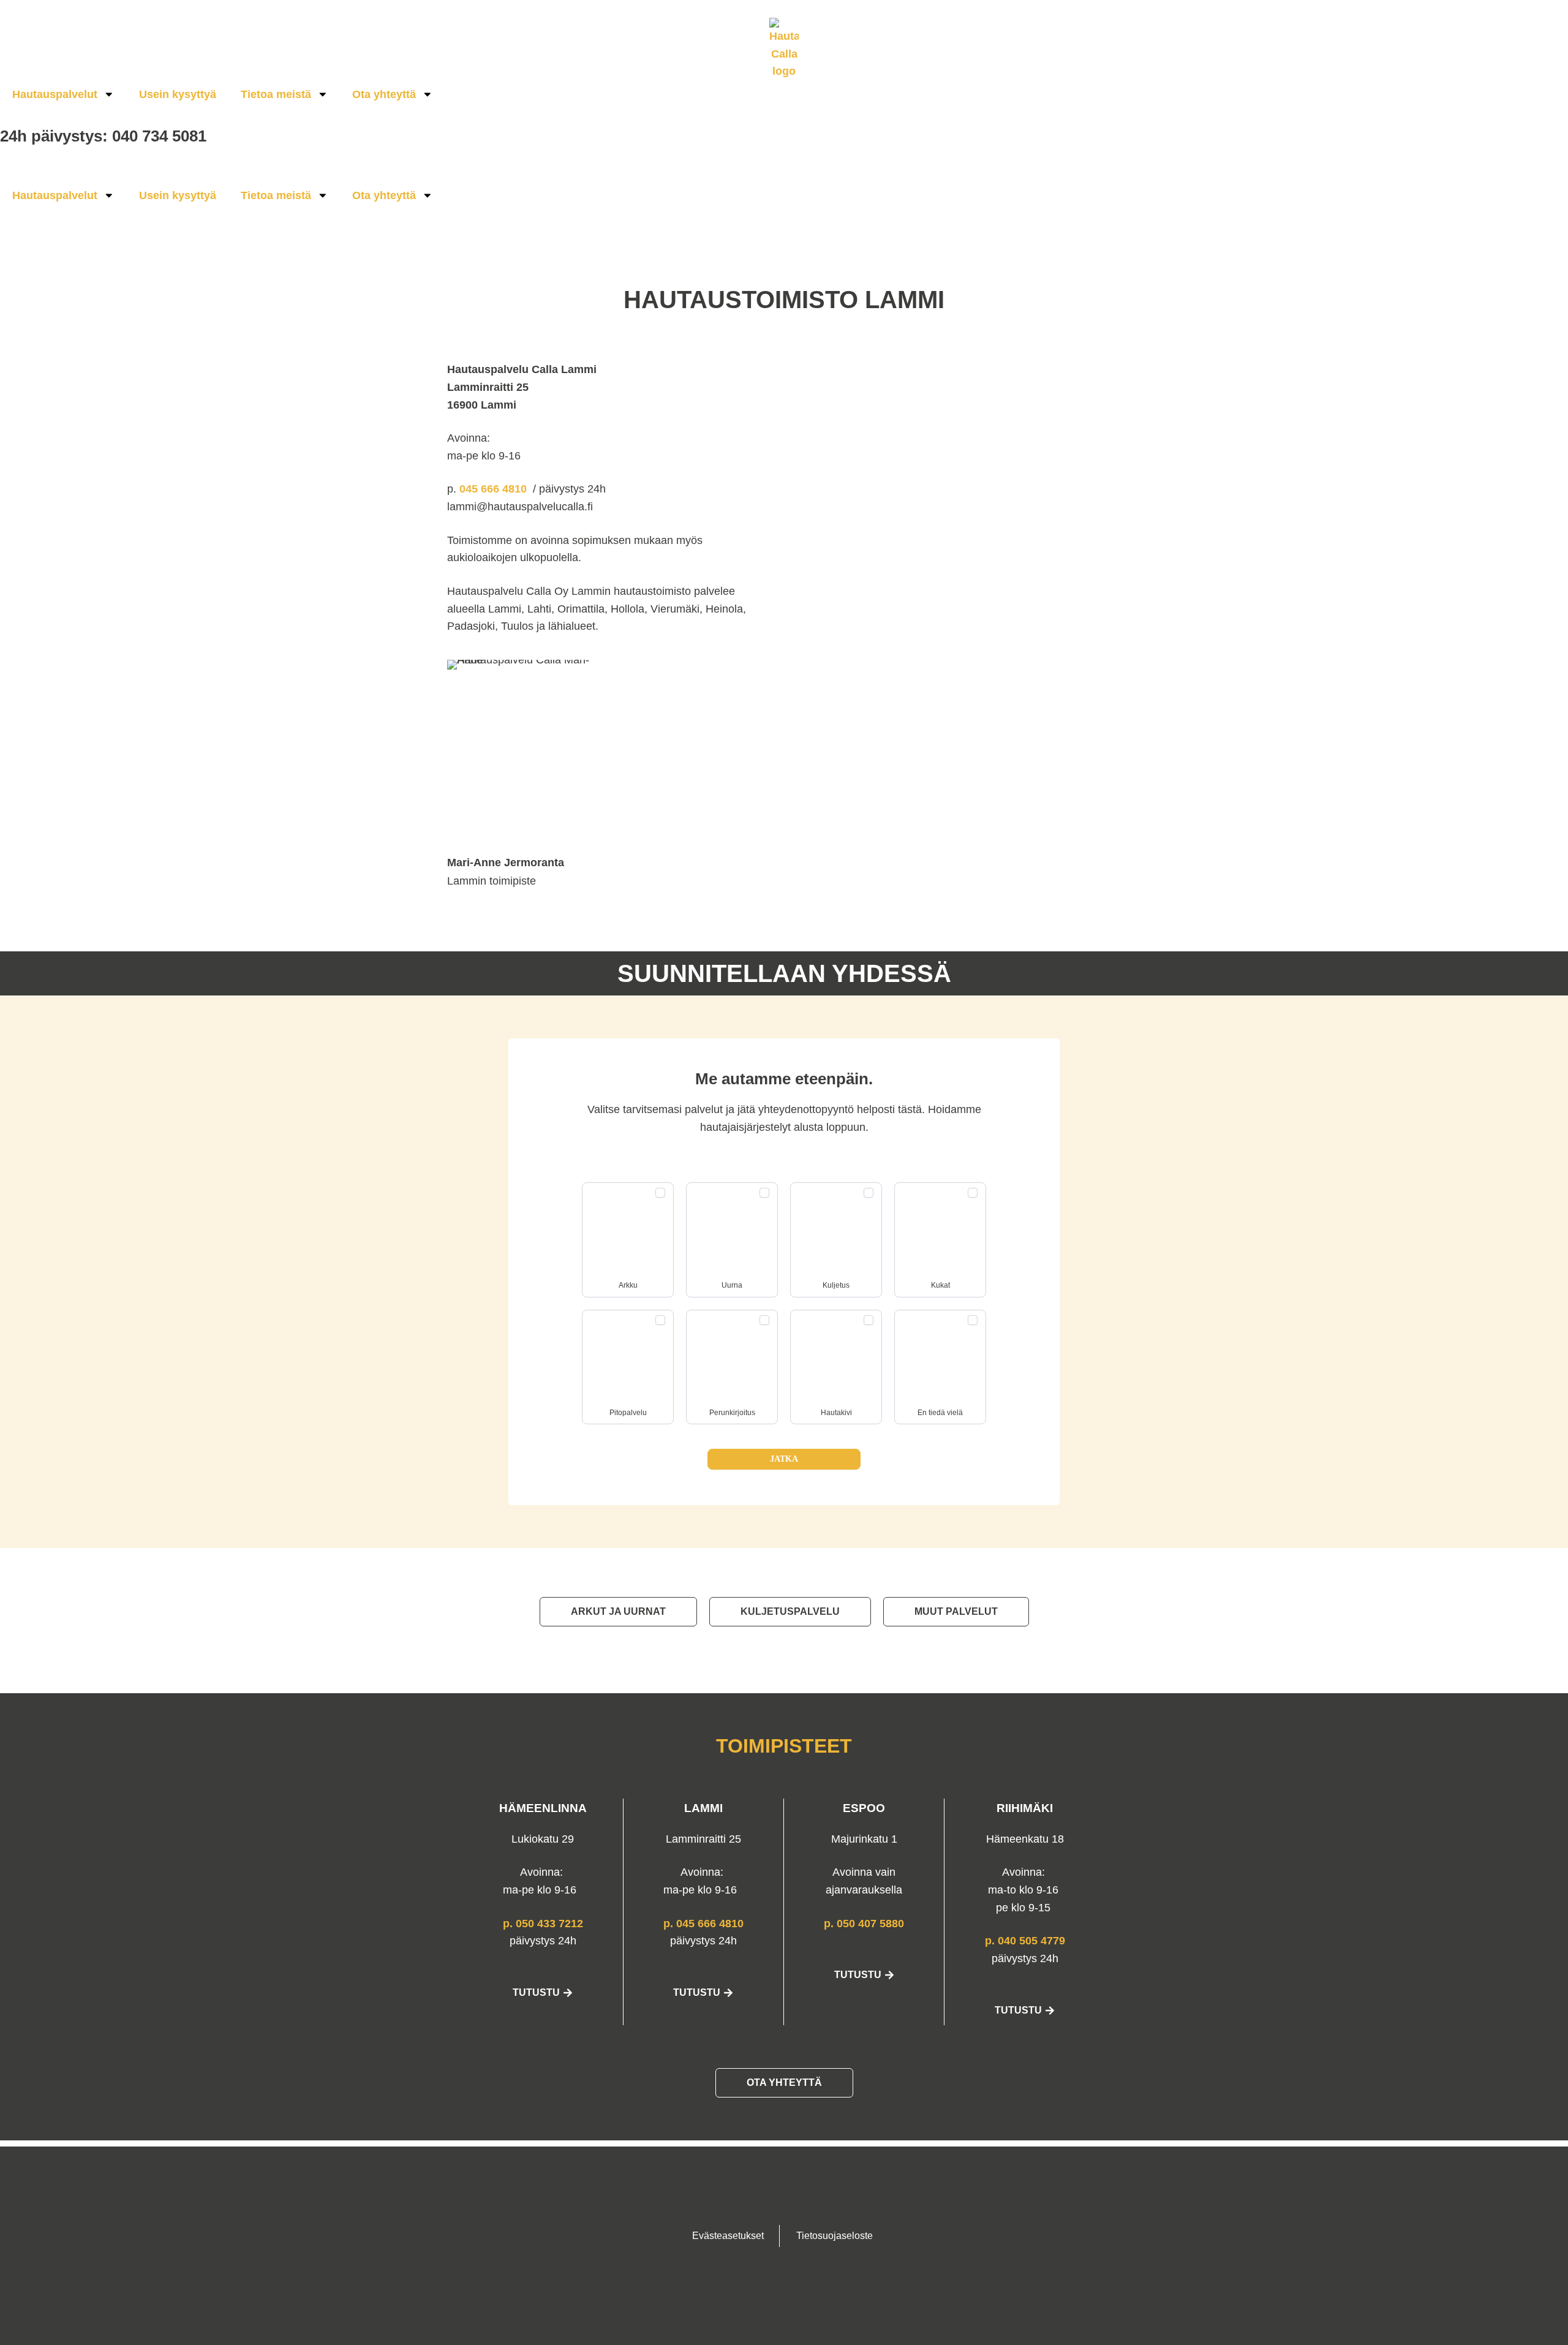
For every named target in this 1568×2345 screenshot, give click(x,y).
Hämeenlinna (543, 1808)
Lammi (703, 1808)
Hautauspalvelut (55, 94)
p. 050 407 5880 (864, 1924)
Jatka (784, 1459)
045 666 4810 (495, 489)
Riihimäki (1025, 1808)
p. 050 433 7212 (543, 1924)
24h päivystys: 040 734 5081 (103, 136)
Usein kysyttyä (178, 94)
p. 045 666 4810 (703, 1924)
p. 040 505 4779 (1025, 1941)
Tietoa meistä (276, 94)
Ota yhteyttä (384, 94)
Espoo (864, 1808)
